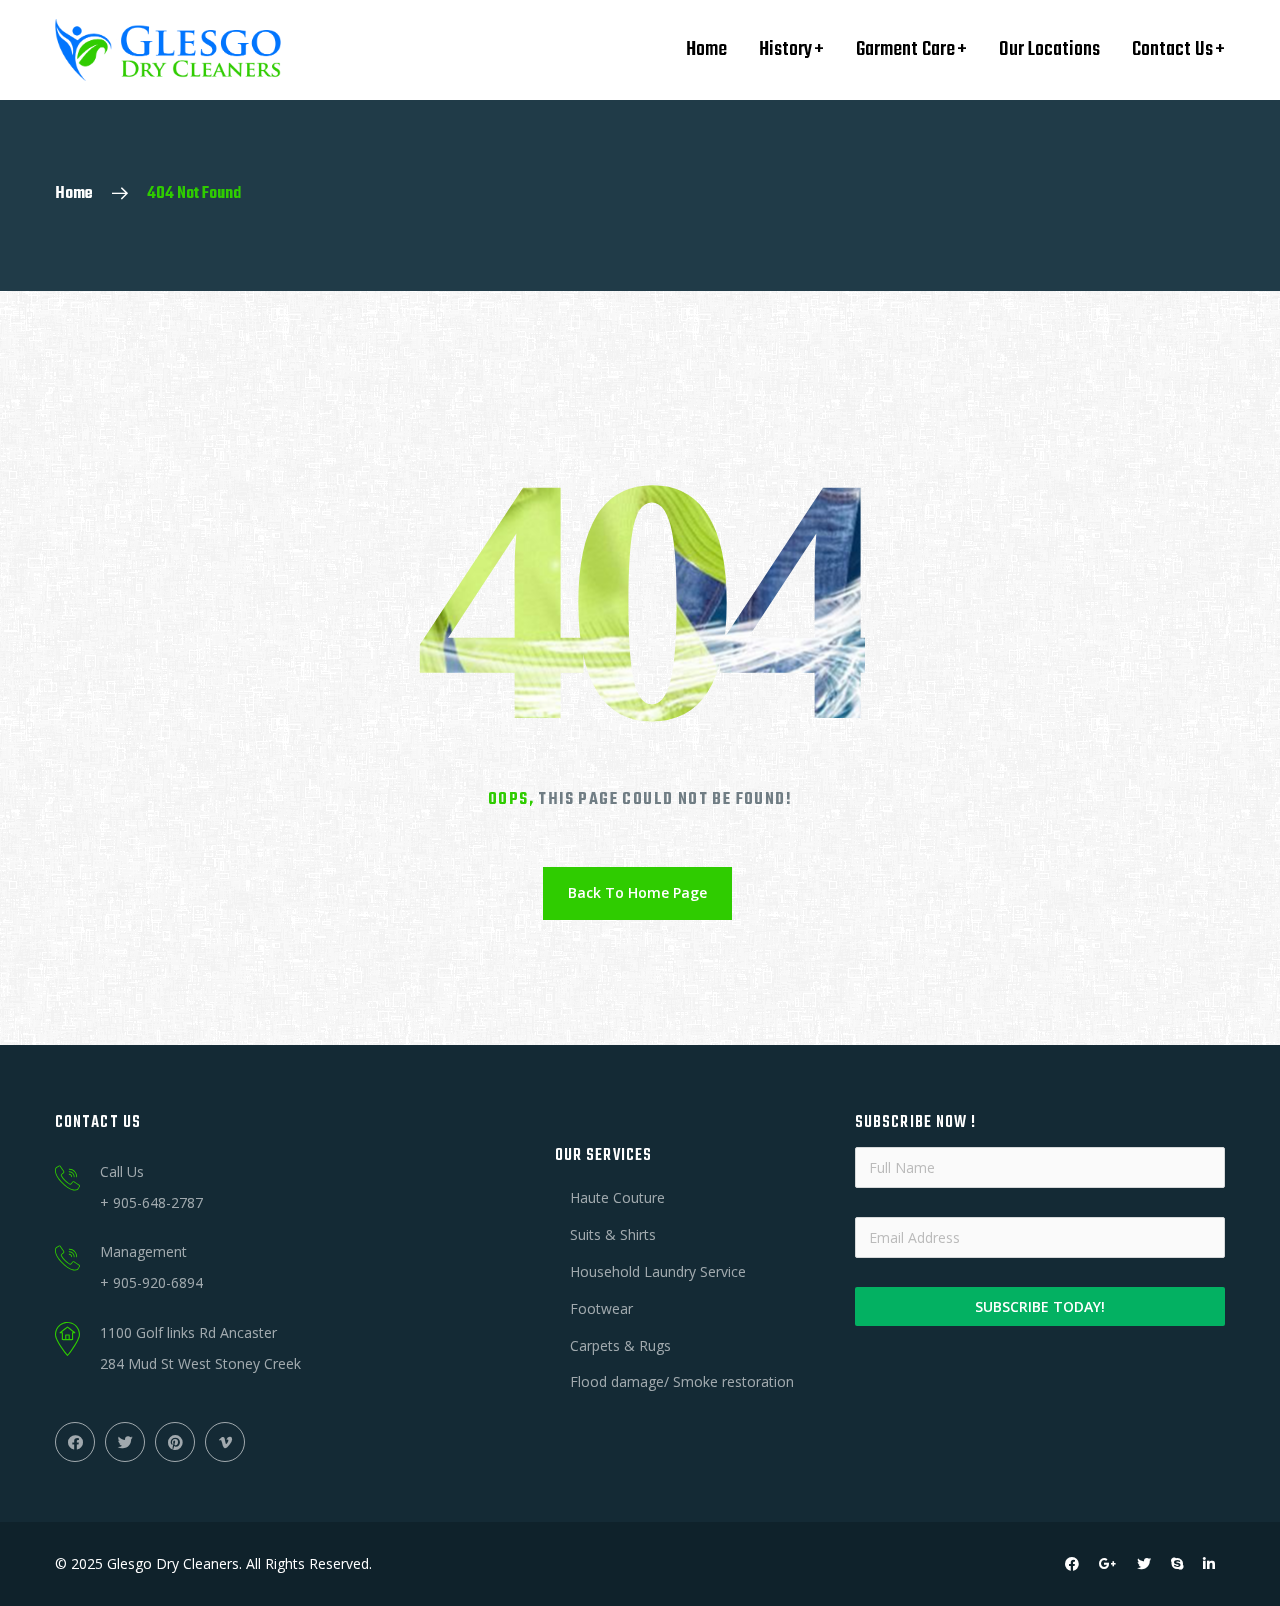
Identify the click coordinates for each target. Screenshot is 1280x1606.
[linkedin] (1209, 1564)
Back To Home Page (637, 892)
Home (706, 49)
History (785, 49)
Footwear (601, 1308)
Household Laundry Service (658, 1271)
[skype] (1177, 1564)
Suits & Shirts (613, 1234)
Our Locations (1049, 49)
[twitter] (1144, 1564)
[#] (75, 1442)
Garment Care (905, 49)
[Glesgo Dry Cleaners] (168, 50)
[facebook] (1072, 1564)
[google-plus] (1108, 1564)
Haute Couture (617, 1197)
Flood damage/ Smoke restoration (682, 1381)
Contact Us (1172, 49)
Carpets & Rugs (620, 1345)
